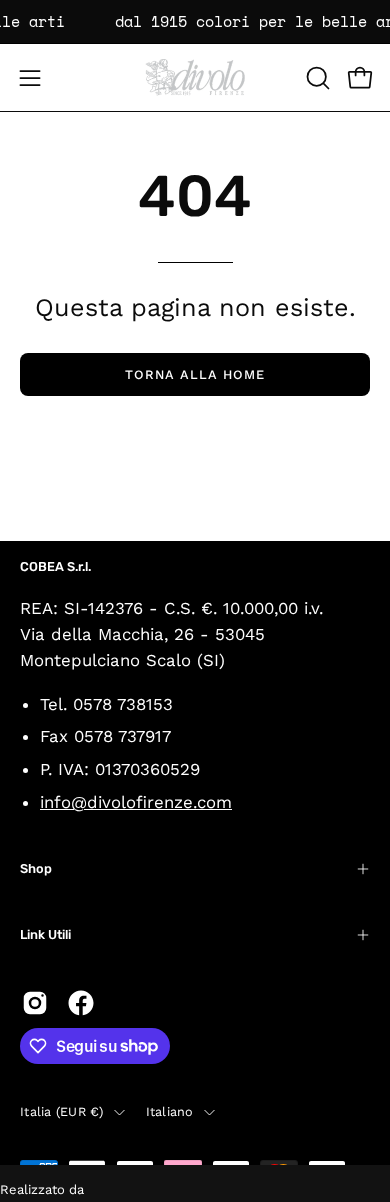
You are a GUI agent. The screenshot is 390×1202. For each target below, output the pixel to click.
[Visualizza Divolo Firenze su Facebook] (81, 1003)
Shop (36, 868)
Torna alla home (194, 374)
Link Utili (45, 934)
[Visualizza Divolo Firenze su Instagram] (35, 1003)
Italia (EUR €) (62, 1111)
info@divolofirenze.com (136, 802)
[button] (316, 78)
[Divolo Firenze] (195, 77)
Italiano (170, 1111)
